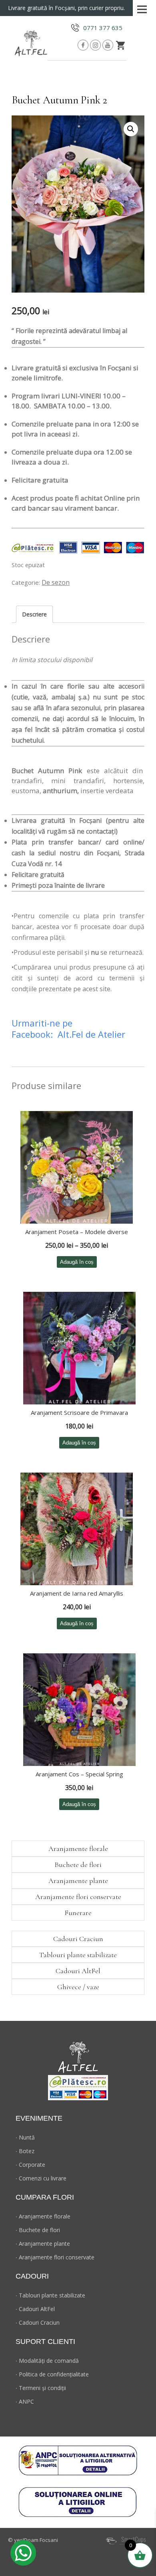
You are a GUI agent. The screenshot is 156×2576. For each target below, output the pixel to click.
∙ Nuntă (25, 2137)
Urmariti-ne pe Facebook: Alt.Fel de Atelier (68, 1028)
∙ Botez (25, 2151)
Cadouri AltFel (78, 1971)
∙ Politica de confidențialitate (52, 2374)
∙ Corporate (30, 2165)
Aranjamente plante (78, 1881)
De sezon (56, 582)
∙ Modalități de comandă (47, 2361)
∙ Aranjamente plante (43, 2244)
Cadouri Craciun (78, 1939)
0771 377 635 (103, 28)
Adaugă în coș (77, 1262)
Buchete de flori (78, 1865)
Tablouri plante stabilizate (78, 1955)
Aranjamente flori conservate (78, 1897)
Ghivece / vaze (78, 1987)
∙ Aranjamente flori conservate (55, 2257)
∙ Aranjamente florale (43, 2216)
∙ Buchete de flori (38, 2230)
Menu (142, 7)
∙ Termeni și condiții (41, 2388)
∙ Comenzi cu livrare (41, 2178)
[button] (131, 129)
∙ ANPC (25, 2401)
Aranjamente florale (78, 1849)
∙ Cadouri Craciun (38, 2322)
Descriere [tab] (34, 614)
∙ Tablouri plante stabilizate (50, 2295)
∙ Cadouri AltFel (35, 2309)
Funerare (78, 1913)
